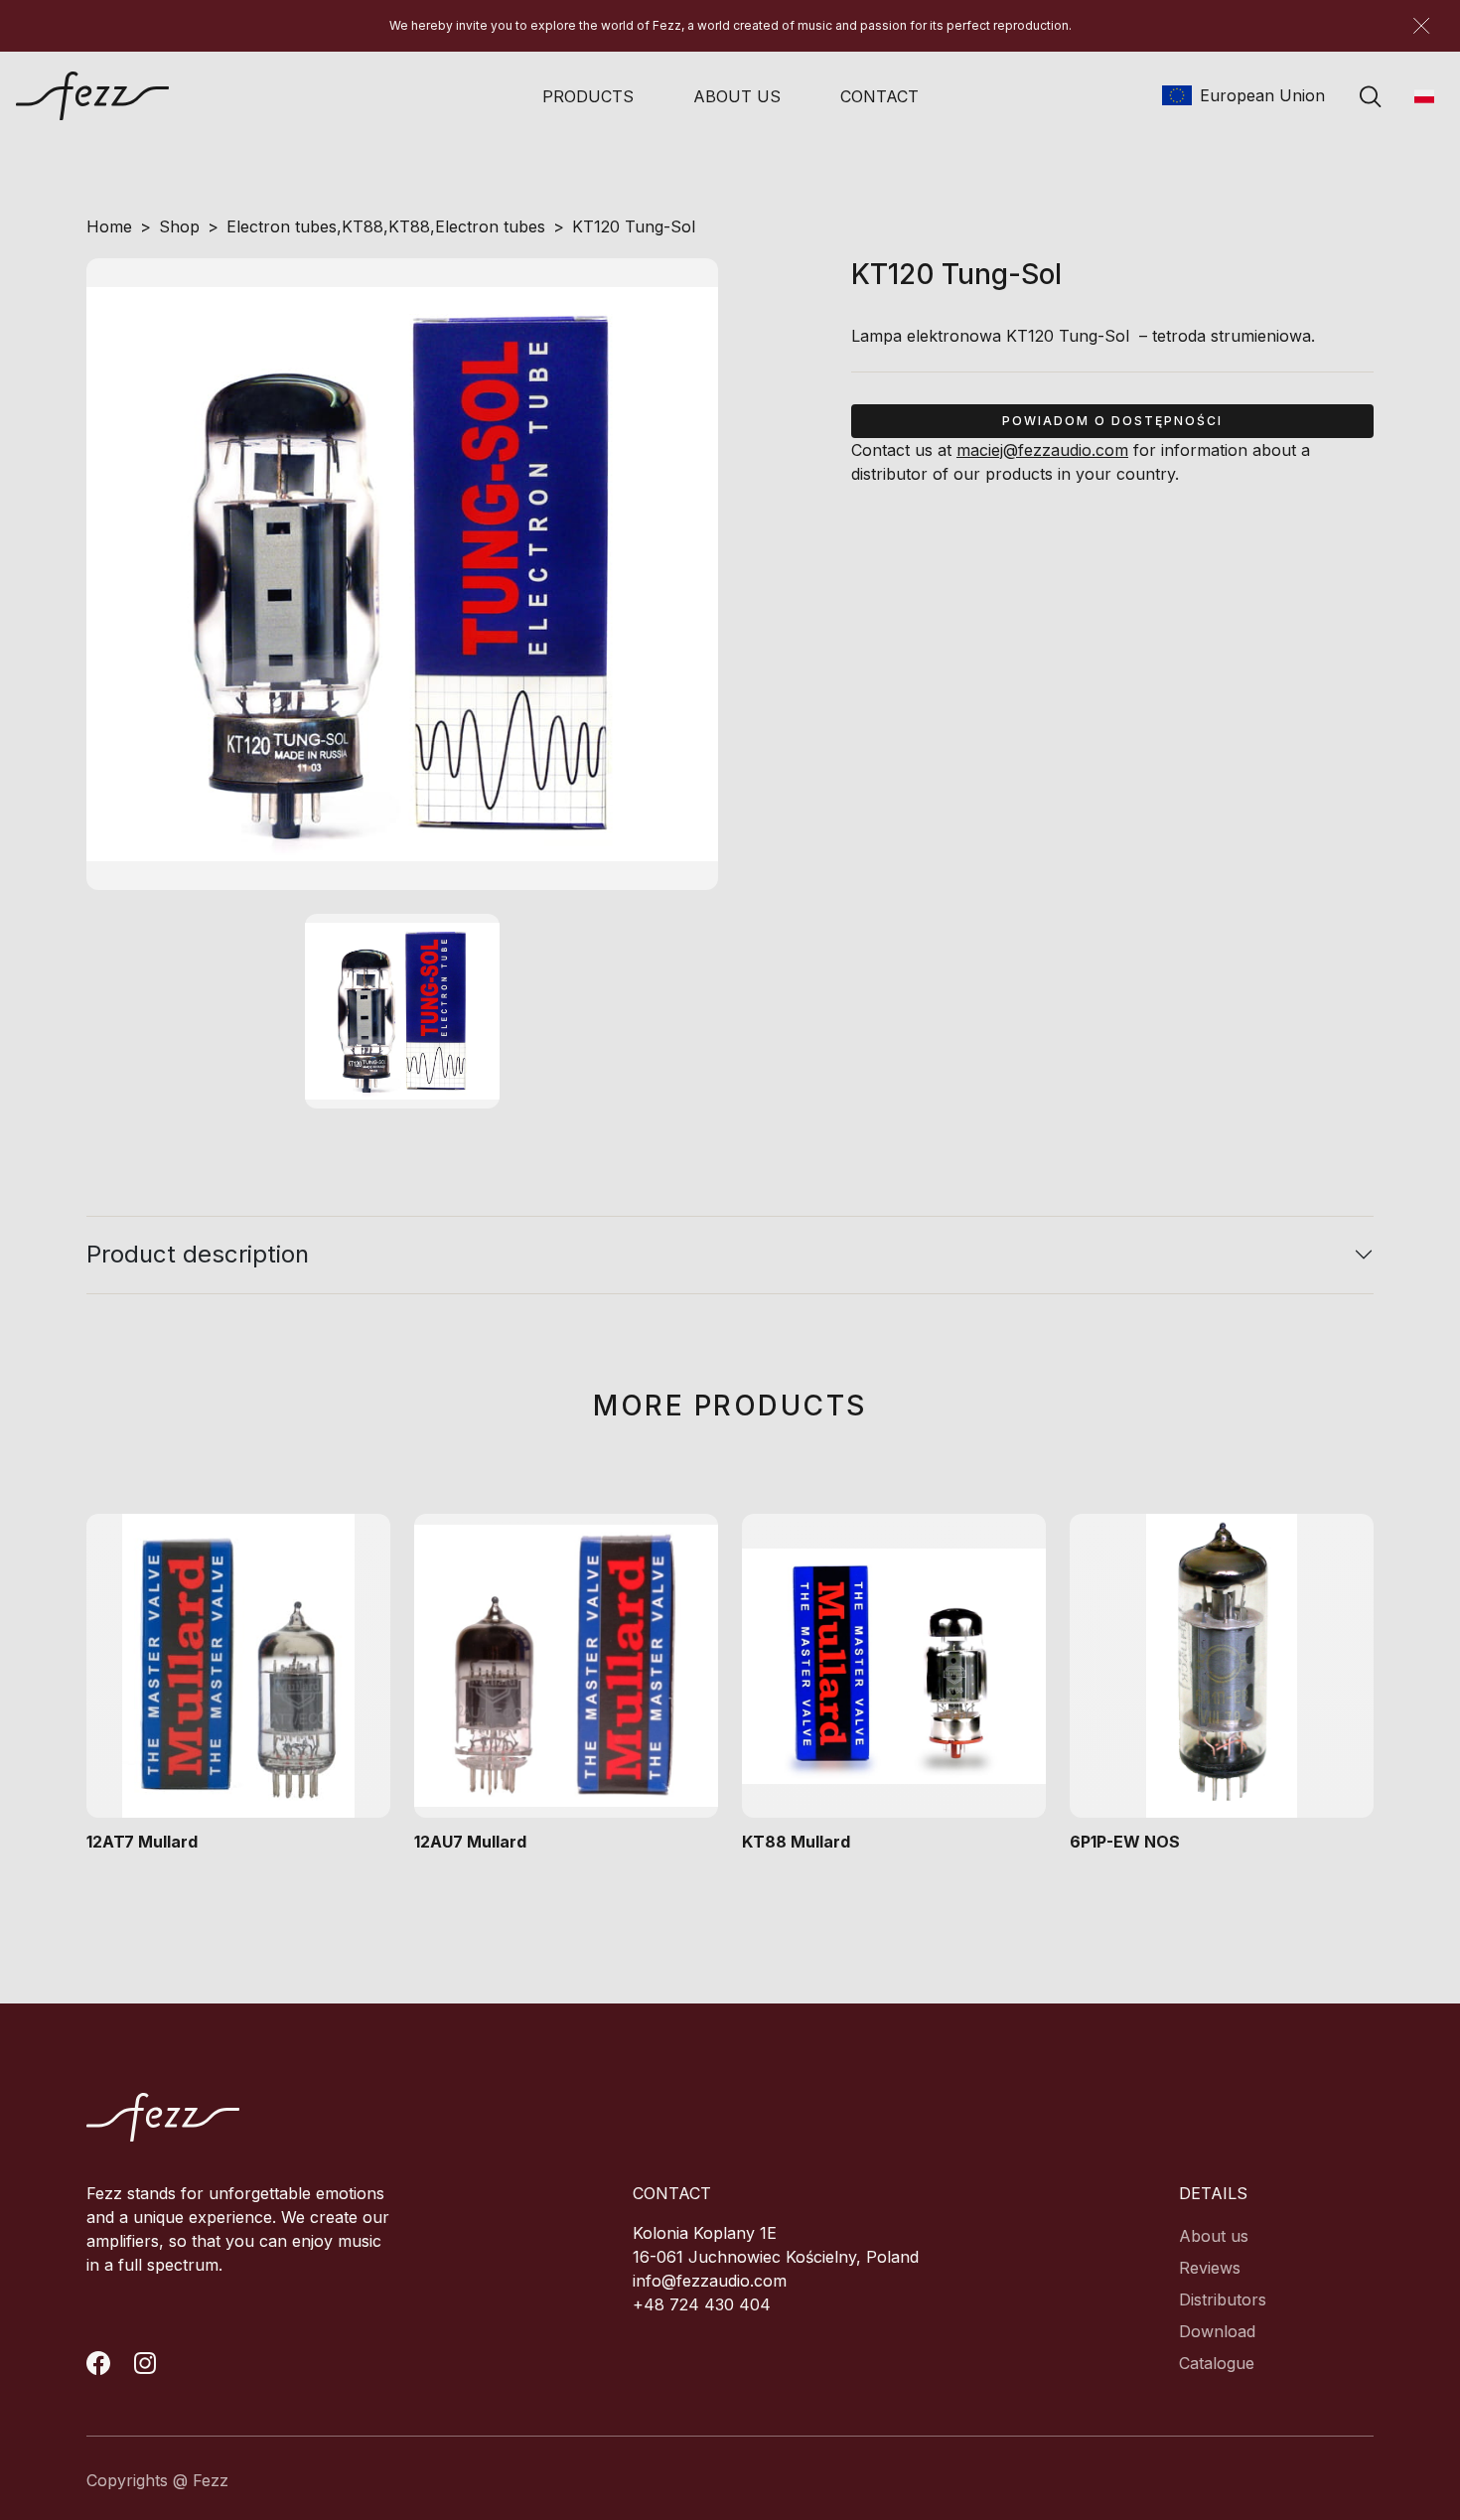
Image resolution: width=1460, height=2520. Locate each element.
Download (1217, 2331)
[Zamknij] (1421, 26)
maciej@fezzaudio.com (1042, 450)
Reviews (1210, 2268)
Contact (879, 96)
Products (588, 96)
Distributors (1223, 2299)
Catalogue (1217, 2363)
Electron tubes (282, 226)
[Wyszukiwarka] (1371, 96)
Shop (179, 226)
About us (737, 96)
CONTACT (672, 2193)
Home (109, 226)
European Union (1260, 95)
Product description (198, 1254)
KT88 (363, 226)
